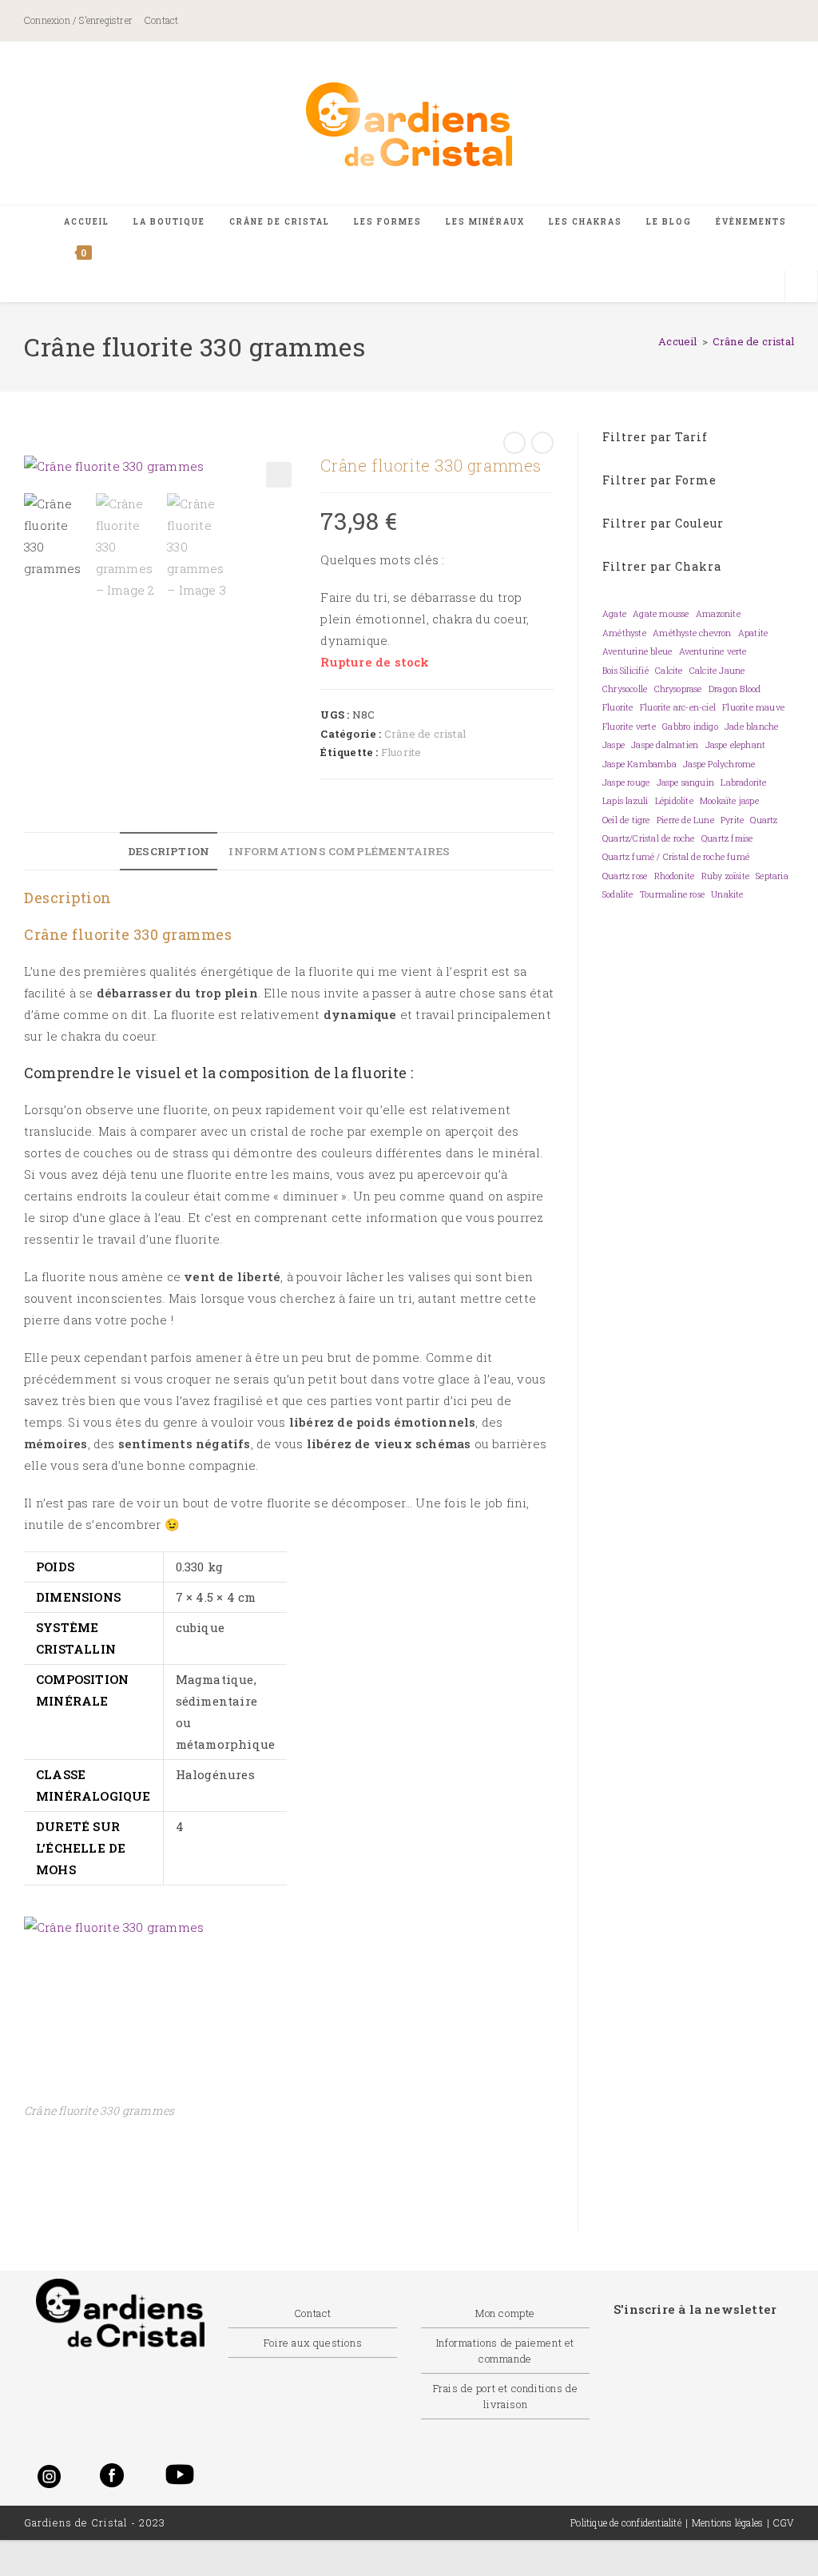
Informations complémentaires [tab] (339, 851)
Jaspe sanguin (686, 782)
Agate (614, 614)
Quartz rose (625, 876)
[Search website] (801, 287)
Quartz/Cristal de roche (649, 838)
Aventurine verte (713, 651)
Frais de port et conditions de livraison (506, 2396)
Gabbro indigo (690, 727)
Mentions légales (727, 2522)
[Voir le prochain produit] (542, 443)
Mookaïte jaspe (729, 801)
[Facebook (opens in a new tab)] (645, 22)
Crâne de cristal (753, 341)
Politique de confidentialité (626, 2522)
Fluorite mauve (753, 707)
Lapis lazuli (625, 801)
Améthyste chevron (692, 633)
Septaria (772, 876)
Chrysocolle (625, 689)
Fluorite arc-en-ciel (678, 707)
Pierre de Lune (685, 820)
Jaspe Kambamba (639, 764)
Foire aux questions (313, 2343)
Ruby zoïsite (725, 876)
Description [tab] (169, 851)
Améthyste (624, 633)
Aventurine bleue (637, 651)
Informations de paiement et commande (505, 2351)
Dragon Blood (735, 689)
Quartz (764, 820)
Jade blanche (751, 727)
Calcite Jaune (717, 671)
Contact (161, 20)
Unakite (727, 894)
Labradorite (743, 782)
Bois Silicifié (625, 671)
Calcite (669, 671)
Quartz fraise (727, 838)
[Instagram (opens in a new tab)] (717, 22)
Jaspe (613, 745)
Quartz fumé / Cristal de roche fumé (676, 857)
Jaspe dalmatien (665, 745)
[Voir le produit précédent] (514, 443)
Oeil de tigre (626, 820)
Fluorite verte (629, 727)
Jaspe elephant (736, 745)
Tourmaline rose (672, 894)
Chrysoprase (678, 689)
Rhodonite (675, 876)
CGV (784, 2522)
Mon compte (505, 2313)
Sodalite (618, 894)
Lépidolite (674, 801)
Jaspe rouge (626, 782)
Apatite (753, 633)
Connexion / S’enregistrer (78, 20)
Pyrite (732, 820)
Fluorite (401, 752)
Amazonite (718, 614)
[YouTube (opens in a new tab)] (773, 22)
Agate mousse (661, 614)
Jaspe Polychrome (719, 764)
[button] (279, 475)
